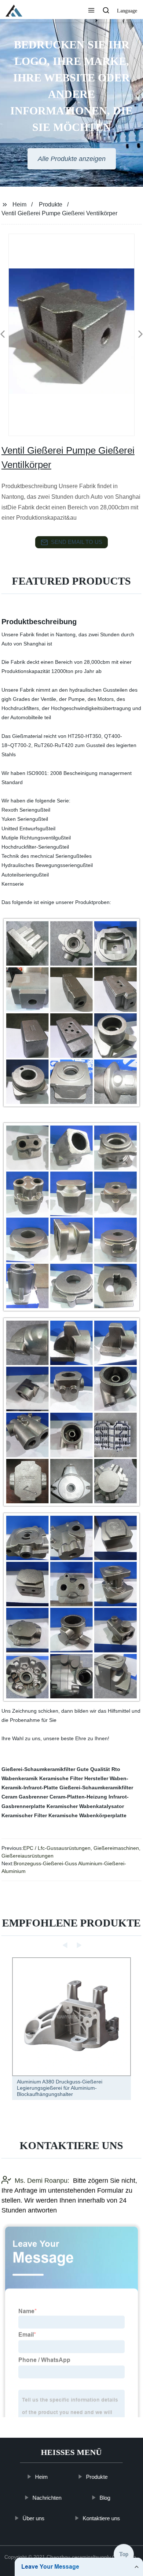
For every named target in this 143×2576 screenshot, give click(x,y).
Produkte (51, 204)
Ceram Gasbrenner (25, 1797)
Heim (19, 204)
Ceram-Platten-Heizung (78, 1797)
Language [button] (127, 11)
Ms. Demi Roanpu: (42, 2181)
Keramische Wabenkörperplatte (87, 1815)
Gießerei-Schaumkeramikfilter (38, 1769)
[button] (91, 11)
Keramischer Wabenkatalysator (85, 1806)
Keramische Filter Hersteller (74, 1778)
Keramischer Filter (24, 1815)
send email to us (77, 542)
